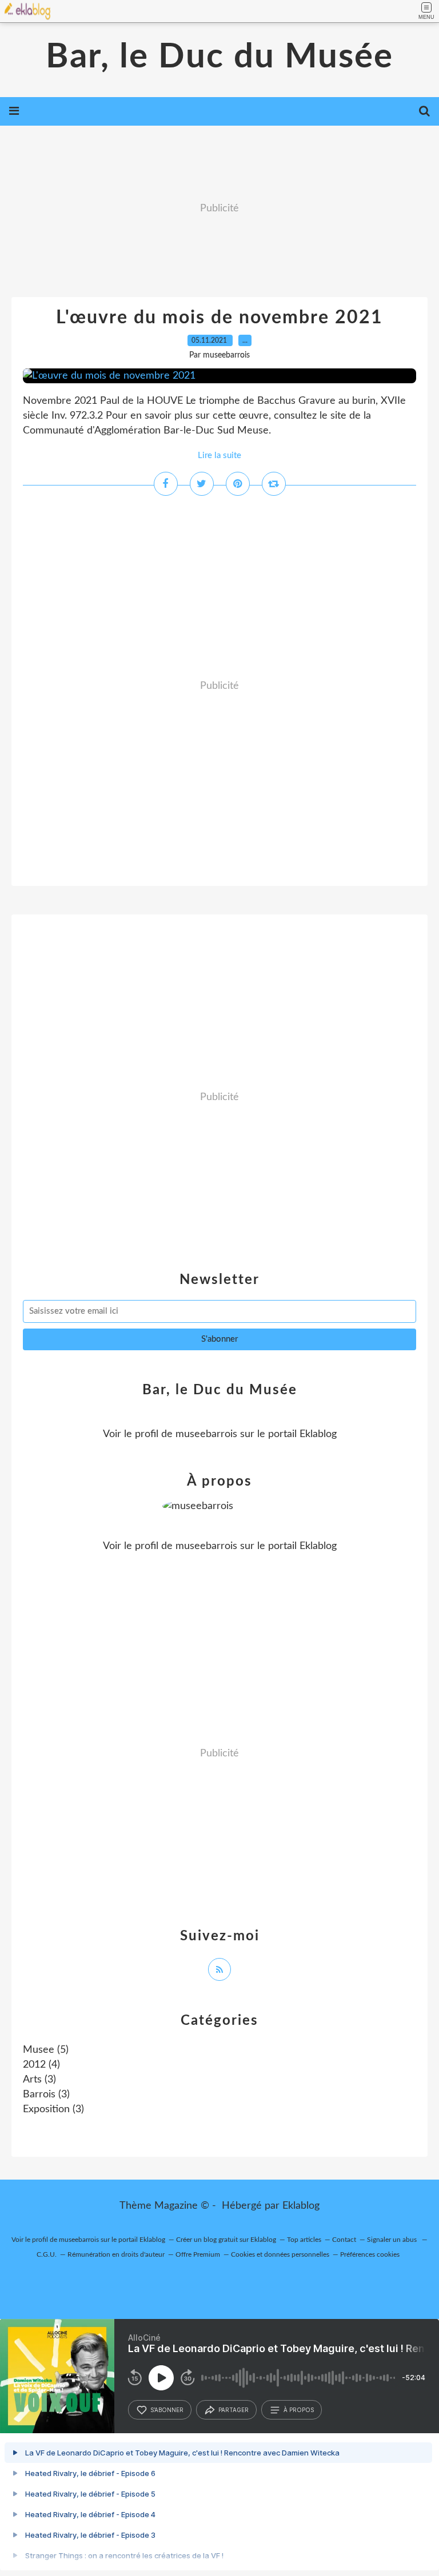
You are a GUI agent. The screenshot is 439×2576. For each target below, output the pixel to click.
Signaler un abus (393, 2240)
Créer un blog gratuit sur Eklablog (226, 2240)
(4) (41, 2065)
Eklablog (301, 2206)
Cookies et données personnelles (280, 2254)
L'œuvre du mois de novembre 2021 (219, 318)
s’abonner (167, 2410)
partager (234, 2410)
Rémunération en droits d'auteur (116, 2254)
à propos (299, 2410)
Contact (344, 2240)
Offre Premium (198, 2254)
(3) (39, 2080)
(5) (46, 2050)
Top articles (304, 2240)
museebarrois (206, 1434)
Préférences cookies (370, 2254)
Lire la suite (219, 456)
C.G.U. (47, 2254)
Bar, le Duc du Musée (219, 57)
